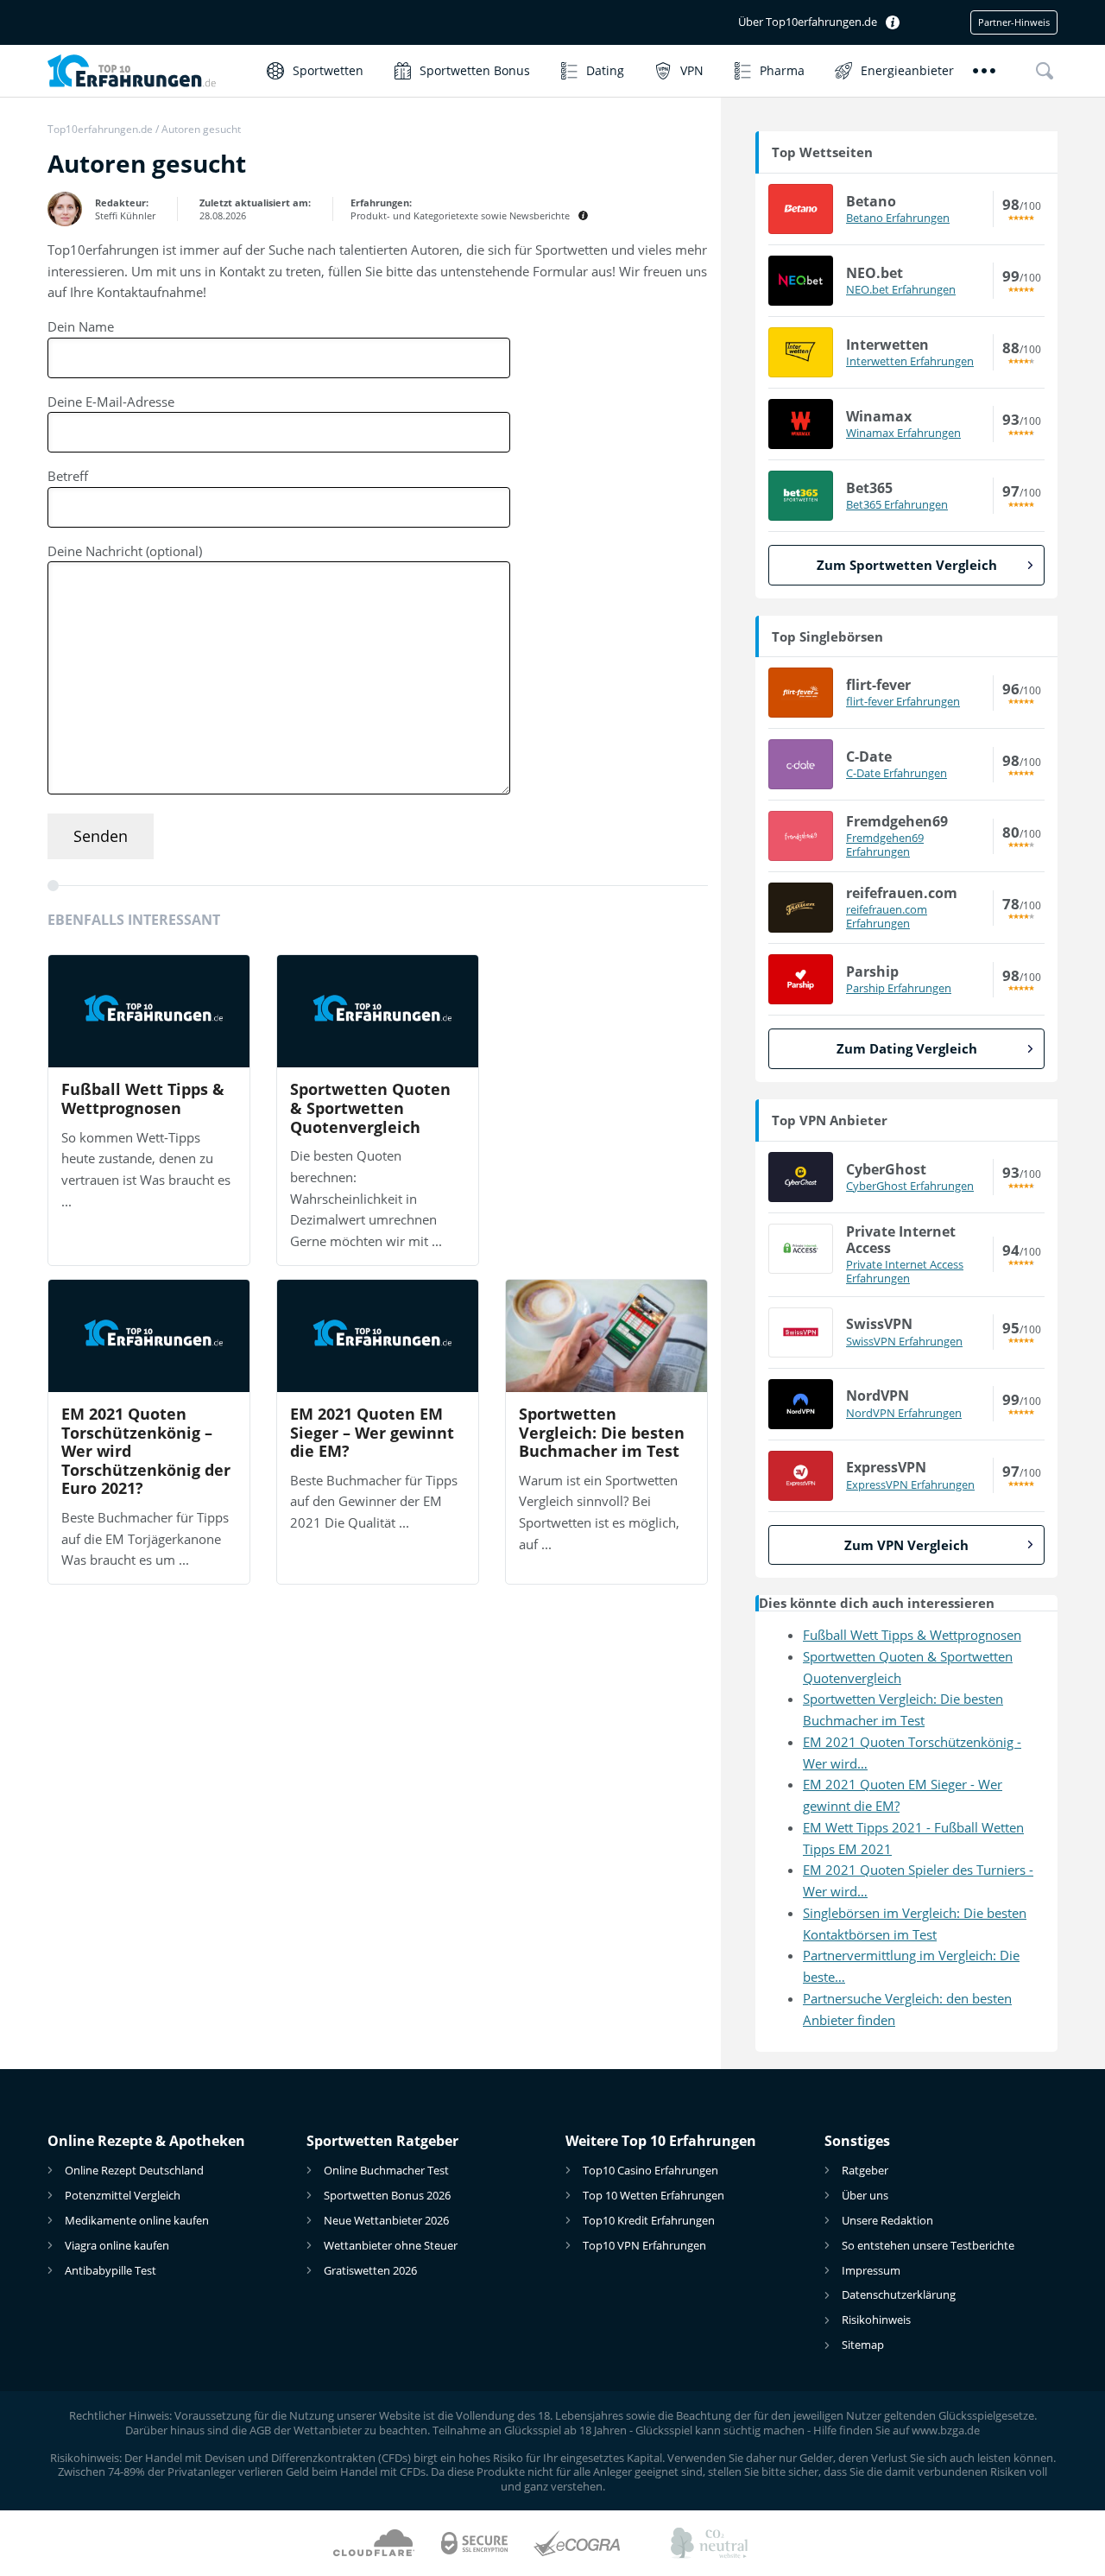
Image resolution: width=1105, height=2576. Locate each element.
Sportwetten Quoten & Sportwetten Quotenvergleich (370, 1108)
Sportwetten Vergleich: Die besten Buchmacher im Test (602, 1433)
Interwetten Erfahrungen (910, 361)
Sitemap (863, 2345)
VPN (692, 70)
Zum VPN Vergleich (906, 1545)
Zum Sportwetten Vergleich (907, 565)
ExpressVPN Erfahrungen (910, 1484)
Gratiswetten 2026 (370, 2270)
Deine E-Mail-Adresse (111, 402)
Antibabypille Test (110, 2270)
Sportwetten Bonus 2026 (387, 2195)
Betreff (68, 476)
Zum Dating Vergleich (907, 1048)
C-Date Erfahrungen (897, 773)
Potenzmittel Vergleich (123, 2195)
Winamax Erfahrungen (903, 433)
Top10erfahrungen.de (100, 129)
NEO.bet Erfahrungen (901, 289)
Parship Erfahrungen (899, 988)
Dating (605, 70)
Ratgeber (865, 2170)
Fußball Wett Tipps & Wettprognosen (143, 1099)
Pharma (782, 70)
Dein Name (81, 326)
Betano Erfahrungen (898, 218)
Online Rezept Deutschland (134, 2170)
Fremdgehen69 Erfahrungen (885, 845)
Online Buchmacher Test (386, 2170)
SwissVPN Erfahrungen (904, 1341)
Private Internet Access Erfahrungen (905, 1272)
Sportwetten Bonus (475, 70)
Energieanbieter (907, 70)
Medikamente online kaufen (137, 2220)
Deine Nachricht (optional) (125, 551)
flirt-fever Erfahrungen (903, 701)
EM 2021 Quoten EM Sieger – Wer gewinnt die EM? (372, 1433)
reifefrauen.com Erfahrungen (887, 917)
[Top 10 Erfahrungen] (148, 70)
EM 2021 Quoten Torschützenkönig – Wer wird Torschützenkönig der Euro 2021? (146, 1452)
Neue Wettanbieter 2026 (386, 2220)
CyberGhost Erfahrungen (910, 1186)
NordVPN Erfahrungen (904, 1413)
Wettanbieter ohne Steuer (391, 2245)
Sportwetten (328, 70)
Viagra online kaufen (117, 2245)
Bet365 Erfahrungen (897, 504)
